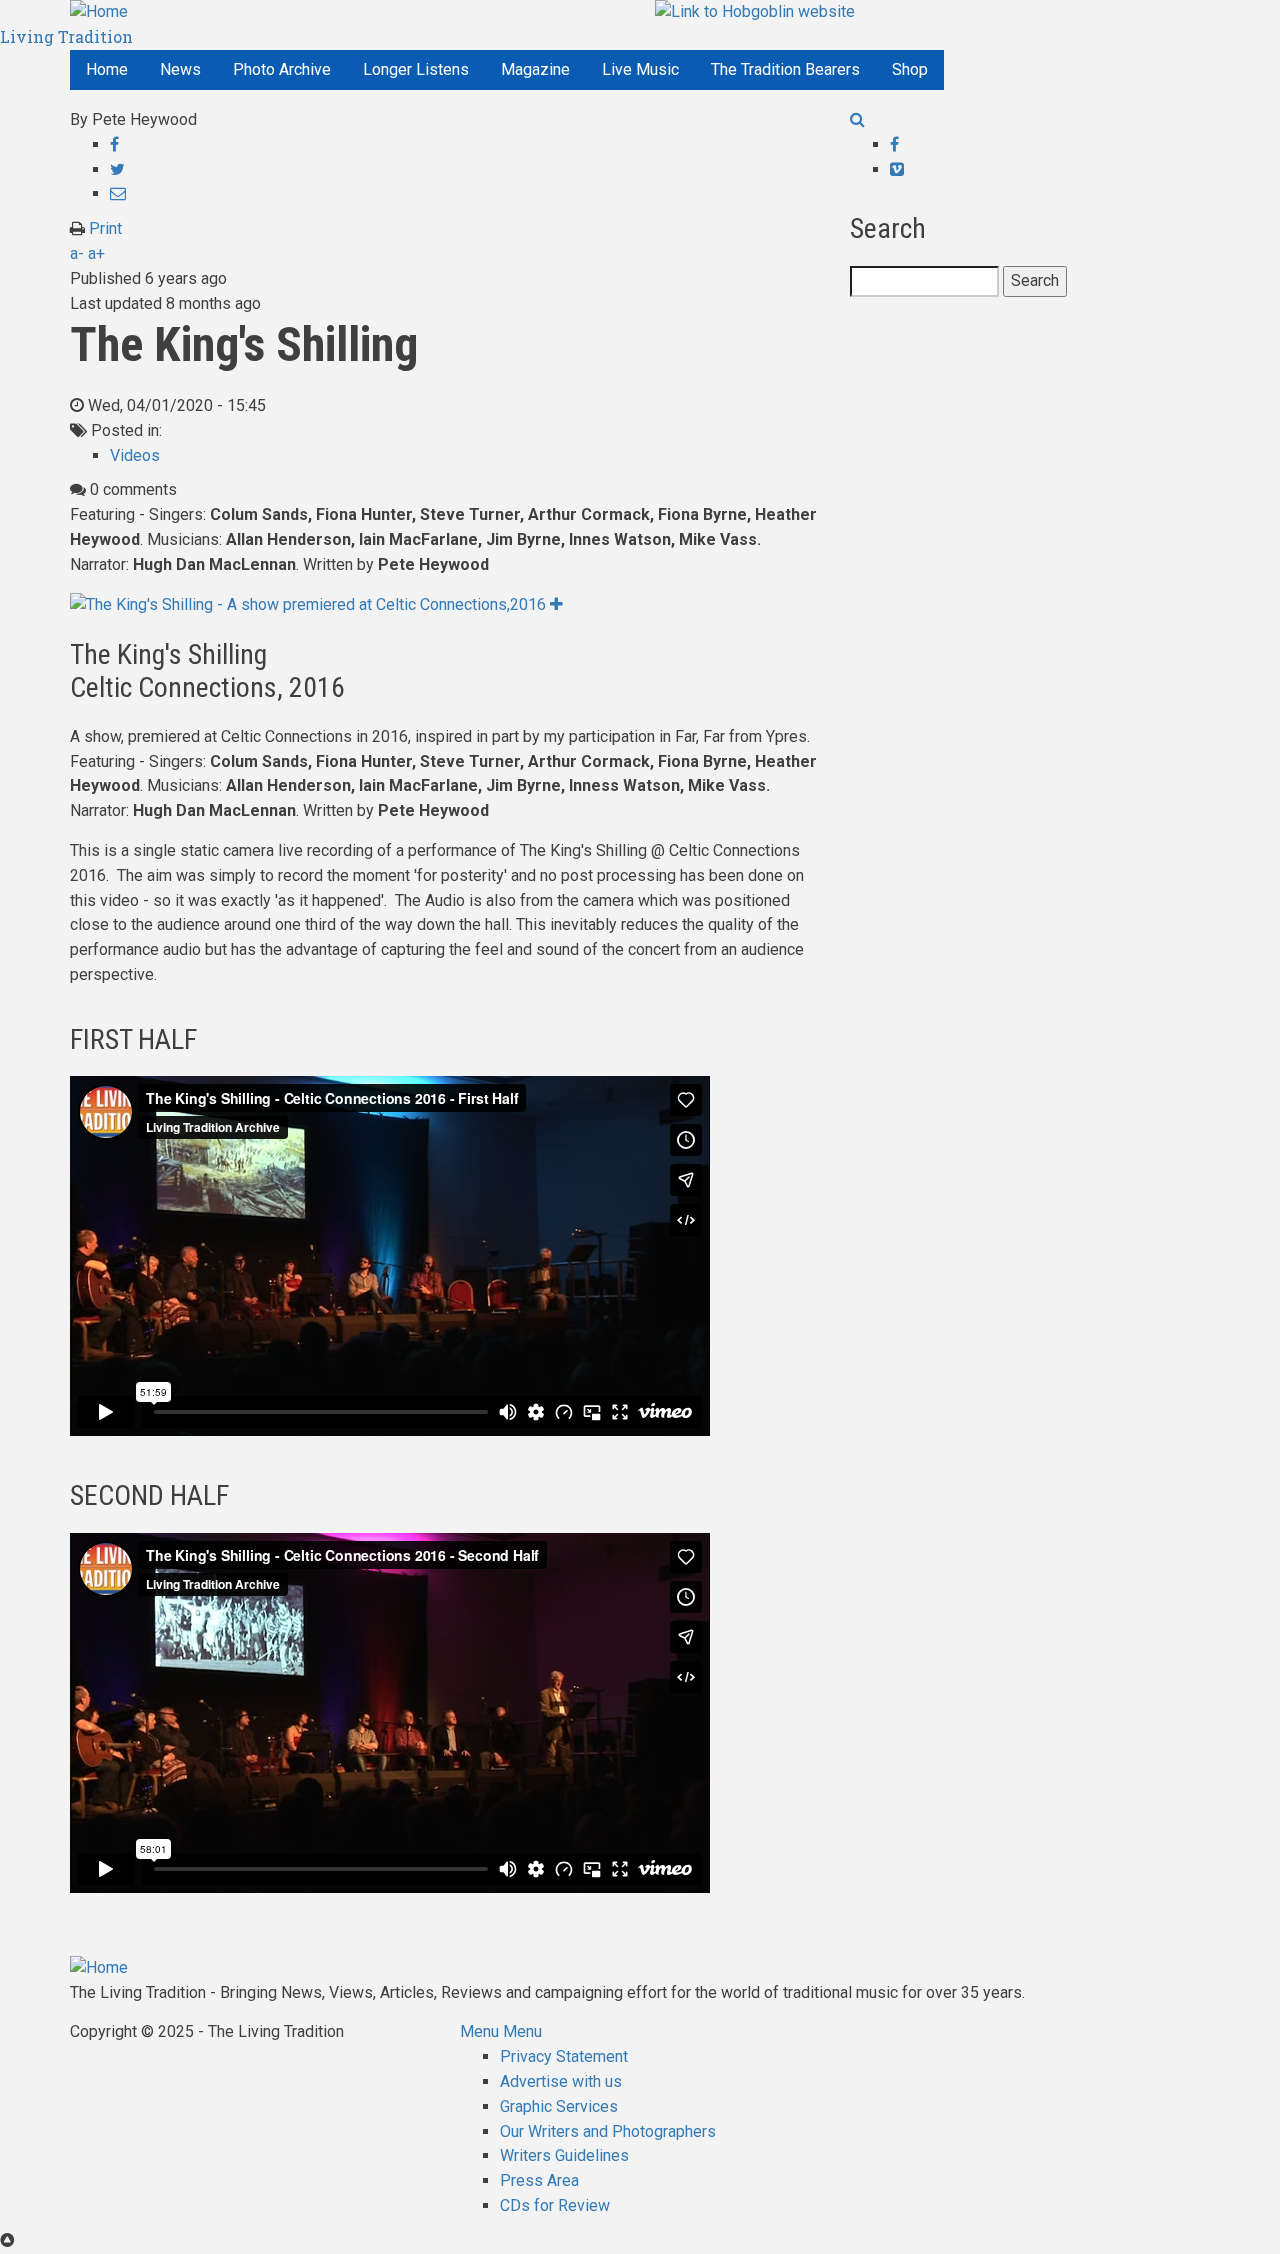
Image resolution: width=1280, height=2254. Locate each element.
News (180, 69)
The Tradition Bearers (785, 69)
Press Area (539, 2180)
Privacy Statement (564, 2056)
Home (107, 69)
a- (77, 253)
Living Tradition (66, 36)
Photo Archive (282, 69)
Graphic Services (559, 2106)
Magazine (535, 69)
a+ (96, 253)
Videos (135, 455)
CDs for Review (555, 2205)
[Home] (99, 11)
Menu (479, 2031)
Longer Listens (416, 69)
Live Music (640, 69)
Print (105, 228)
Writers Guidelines (564, 2155)
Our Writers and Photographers (608, 2131)
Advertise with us (561, 2081)
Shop (910, 69)
